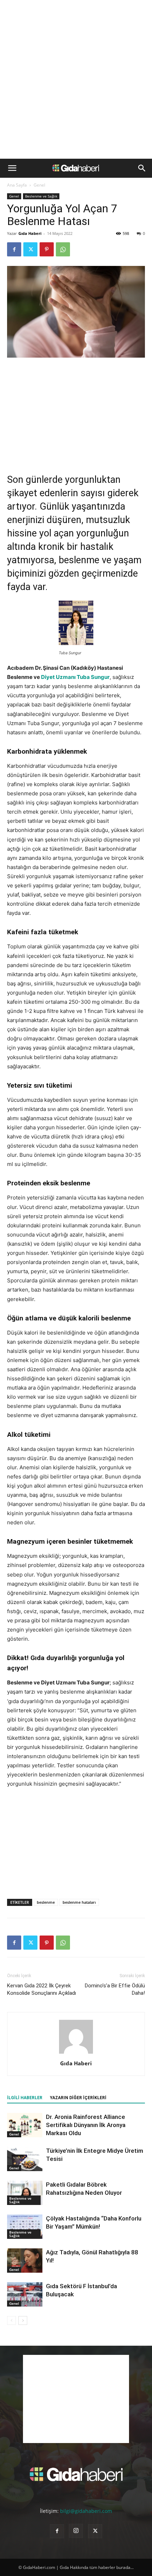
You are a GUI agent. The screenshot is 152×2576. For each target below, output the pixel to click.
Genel (39, 185)
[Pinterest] (47, 249)
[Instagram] (76, 2531)
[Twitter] (30, 249)
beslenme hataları (79, 1902)
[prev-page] (11, 2320)
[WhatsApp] (63, 249)
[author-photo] (76, 2053)
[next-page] (23, 2320)
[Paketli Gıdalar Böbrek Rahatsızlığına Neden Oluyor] (25, 2193)
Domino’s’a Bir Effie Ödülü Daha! (115, 1989)
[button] (12, 168)
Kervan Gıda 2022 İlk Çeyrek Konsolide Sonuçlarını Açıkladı (42, 1989)
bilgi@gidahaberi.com (86, 2511)
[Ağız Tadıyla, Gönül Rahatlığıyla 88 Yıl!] (25, 2261)
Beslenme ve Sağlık (41, 196)
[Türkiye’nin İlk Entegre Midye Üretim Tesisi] (25, 2159)
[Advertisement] (76, 79)
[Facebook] (14, 249)
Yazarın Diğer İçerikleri (78, 2098)
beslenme (46, 1902)
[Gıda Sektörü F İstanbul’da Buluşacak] (25, 2294)
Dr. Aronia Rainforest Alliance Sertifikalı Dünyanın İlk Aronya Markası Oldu (86, 2125)
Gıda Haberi (30, 233)
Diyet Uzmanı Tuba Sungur (75, 677)
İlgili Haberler (25, 2098)
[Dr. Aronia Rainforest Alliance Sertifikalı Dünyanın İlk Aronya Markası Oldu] (25, 2125)
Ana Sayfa (17, 185)
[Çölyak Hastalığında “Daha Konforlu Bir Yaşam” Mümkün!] (25, 2227)
